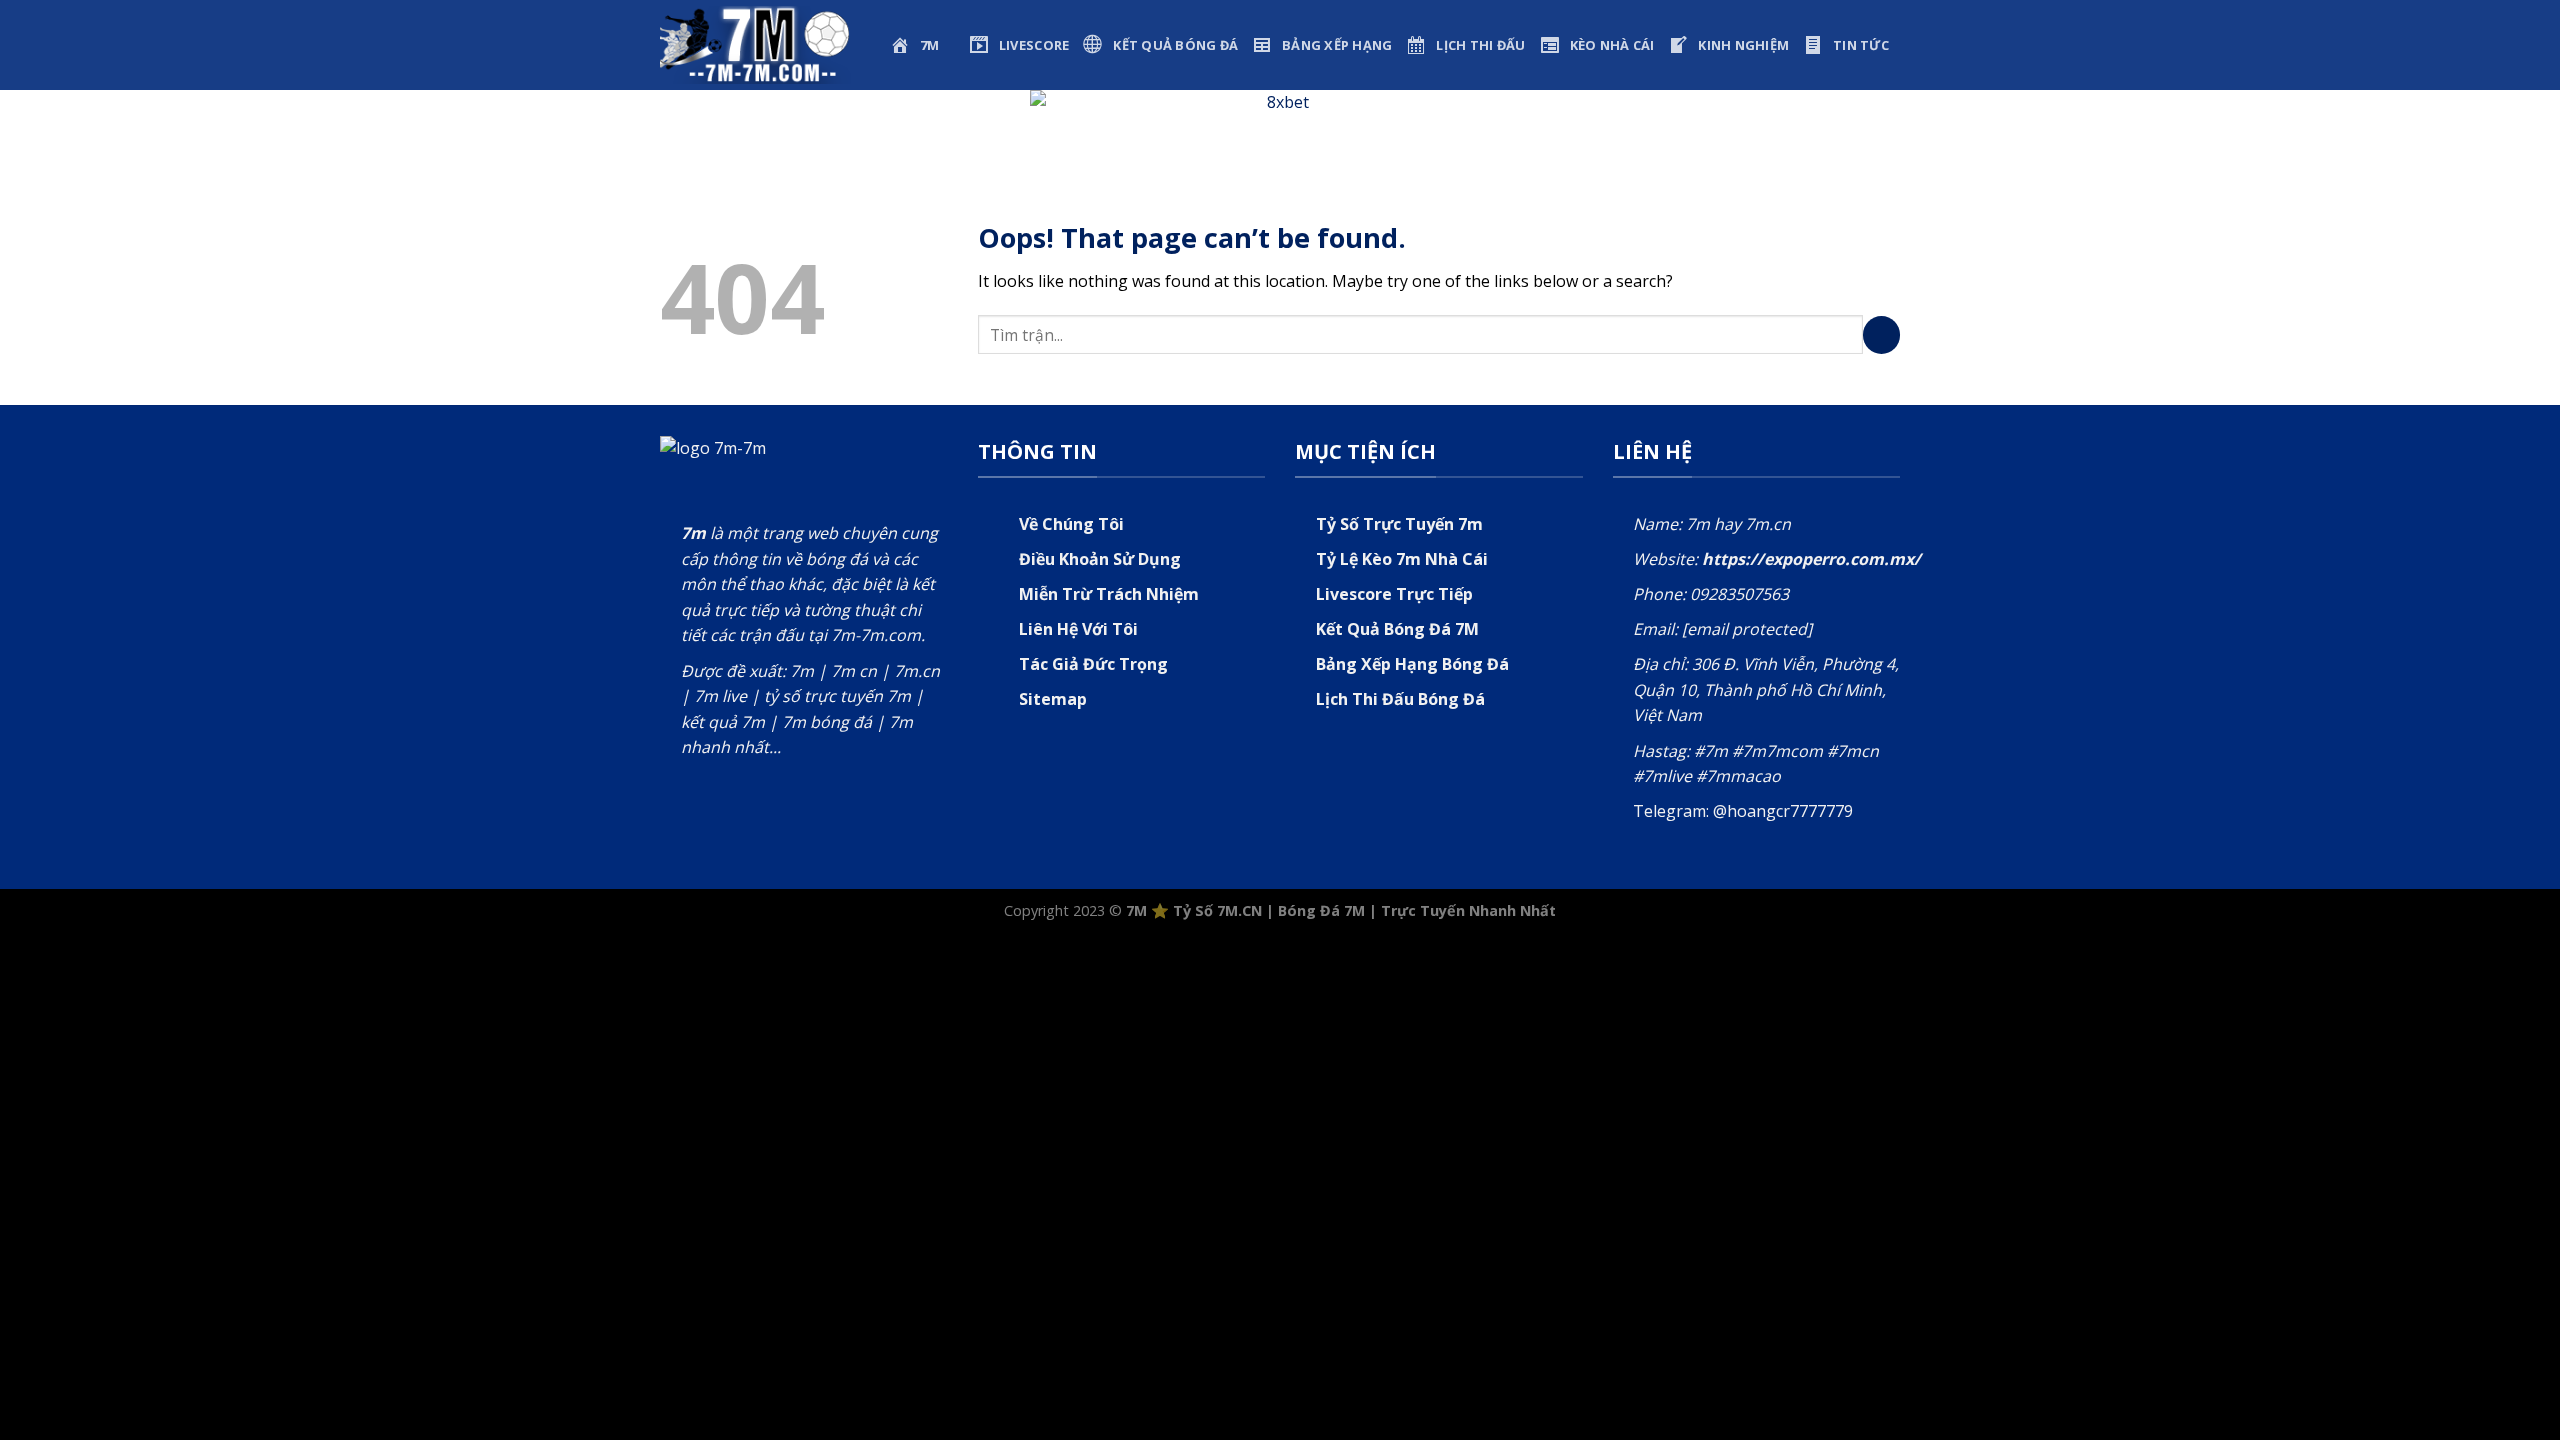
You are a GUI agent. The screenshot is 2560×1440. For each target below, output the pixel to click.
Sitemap (1053, 699)
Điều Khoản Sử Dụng (1100, 559)
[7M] (760, 44)
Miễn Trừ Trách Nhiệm (1109, 594)
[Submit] (1882, 335)
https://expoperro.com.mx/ (1811, 559)
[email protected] (1747, 629)
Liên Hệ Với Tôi (1078, 629)
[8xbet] (1280, 123)
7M (1136, 910)
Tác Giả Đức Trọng (1093, 664)
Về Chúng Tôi (1071, 524)
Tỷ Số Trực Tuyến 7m (1399, 524)
